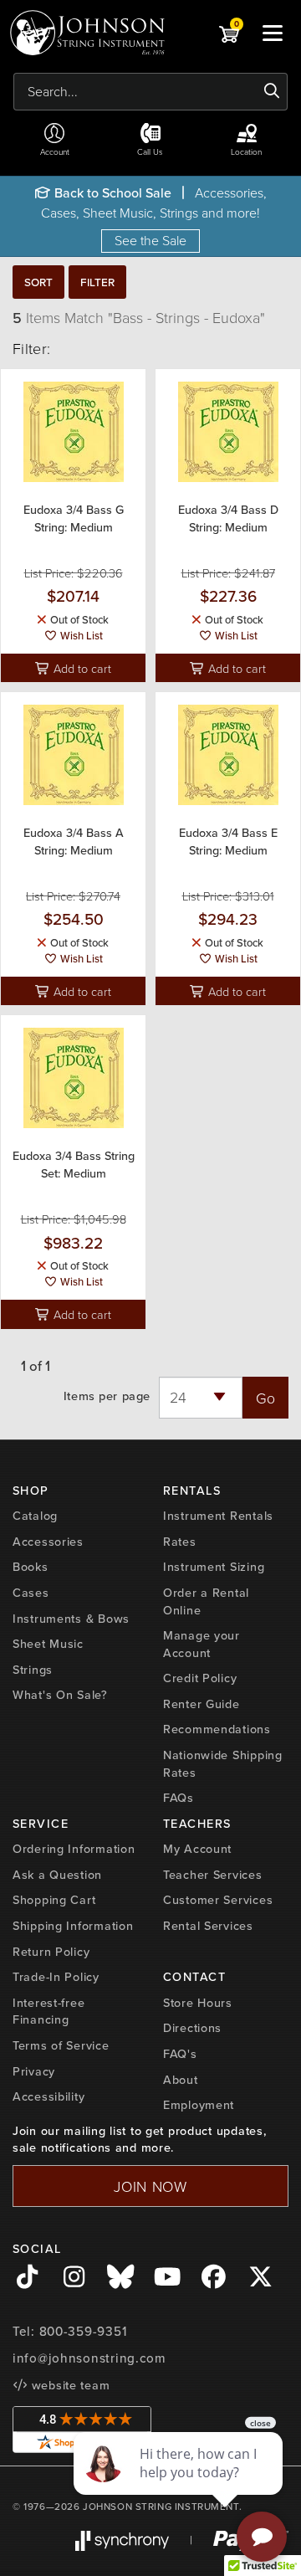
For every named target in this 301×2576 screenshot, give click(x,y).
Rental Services (208, 1926)
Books (31, 1567)
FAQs (179, 1798)
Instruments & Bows (71, 1619)
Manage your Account (202, 1644)
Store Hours (198, 2003)
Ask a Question (57, 1875)
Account (55, 151)
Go (265, 1398)
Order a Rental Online (206, 1601)
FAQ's (180, 2054)
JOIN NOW (150, 2186)
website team (69, 2385)
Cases (31, 1593)
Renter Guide (202, 1704)
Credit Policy (200, 1678)
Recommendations (217, 1729)
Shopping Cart (54, 1900)
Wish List (80, 636)
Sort (38, 282)
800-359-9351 (83, 2332)
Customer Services (218, 1900)
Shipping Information (73, 1926)
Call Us (150, 151)
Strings (33, 1670)
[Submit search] (272, 91)
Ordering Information (74, 1849)
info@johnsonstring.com (89, 2358)
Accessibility (48, 2096)
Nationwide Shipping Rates (223, 1764)
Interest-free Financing (48, 2012)
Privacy (34, 2071)
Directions (192, 2028)
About (181, 2080)
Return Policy (51, 1952)
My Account (197, 1849)
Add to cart (81, 668)
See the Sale (150, 240)
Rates (180, 1542)
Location (246, 151)
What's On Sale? (60, 1695)
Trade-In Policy (56, 1977)
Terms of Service (61, 2045)
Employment (199, 2105)
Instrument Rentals (218, 1516)
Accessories (48, 1542)
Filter (97, 282)
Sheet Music (48, 1644)
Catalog (35, 1516)
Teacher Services (213, 1875)
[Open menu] (273, 33)
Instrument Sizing (214, 1567)
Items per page (107, 1396)
